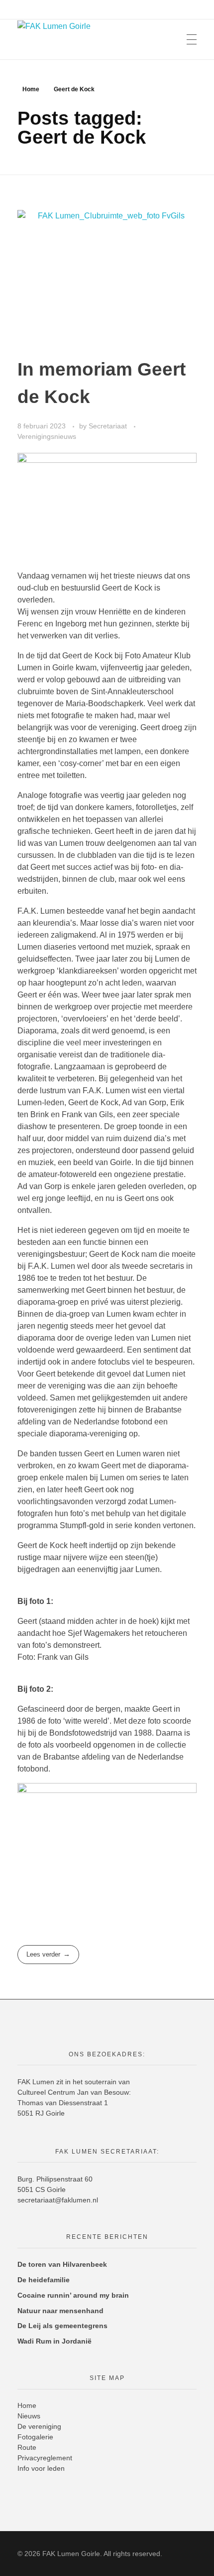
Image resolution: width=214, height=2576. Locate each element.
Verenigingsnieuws (47, 436)
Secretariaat (109, 426)
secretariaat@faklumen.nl (58, 2200)
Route (27, 2447)
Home (31, 89)
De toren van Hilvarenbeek (62, 2264)
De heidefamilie (44, 2280)
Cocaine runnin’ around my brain (73, 2295)
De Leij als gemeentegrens (62, 2326)
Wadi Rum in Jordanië (54, 2341)
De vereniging (39, 2426)
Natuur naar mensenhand (60, 2311)
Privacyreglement (45, 2458)
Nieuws (29, 2416)
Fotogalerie (35, 2437)
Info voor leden (41, 2468)
